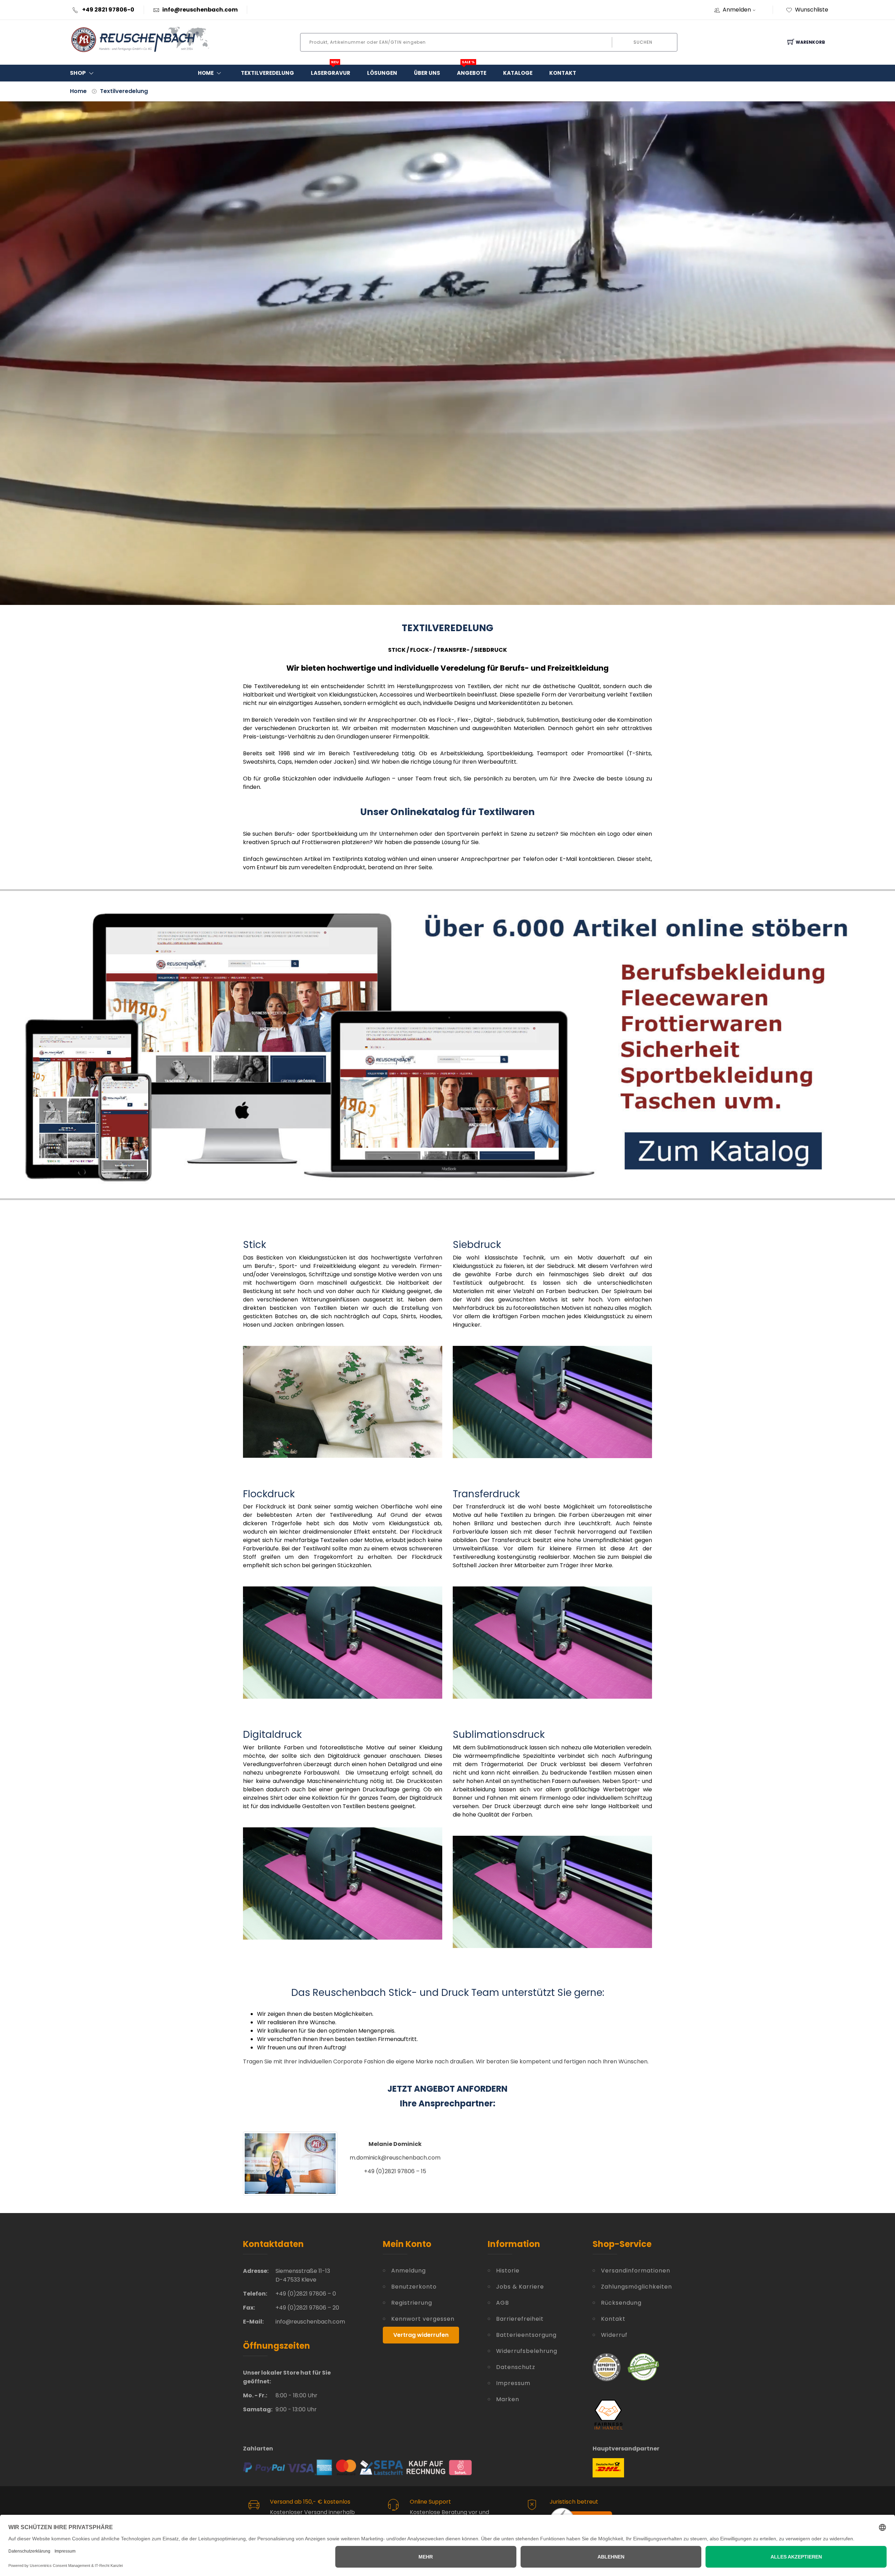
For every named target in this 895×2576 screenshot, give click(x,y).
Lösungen (382, 73)
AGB (503, 2303)
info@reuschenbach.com (200, 10)
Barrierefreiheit (520, 2319)
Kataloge (518, 73)
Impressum (513, 2383)
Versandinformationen (626, 2271)
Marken (508, 2399)
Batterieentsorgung (526, 2335)
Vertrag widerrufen (421, 2335)
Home (206, 73)
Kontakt (563, 73)
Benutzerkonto (414, 2287)
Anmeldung (409, 2271)
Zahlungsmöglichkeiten (626, 2287)
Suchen (643, 42)
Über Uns (427, 73)
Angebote (472, 71)
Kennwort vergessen (423, 2319)
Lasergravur (331, 71)
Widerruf (614, 2335)
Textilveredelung (267, 73)
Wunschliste (812, 10)
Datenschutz (516, 2367)
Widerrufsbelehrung (527, 2351)
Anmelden (737, 10)
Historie (508, 2271)
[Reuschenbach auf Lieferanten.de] (607, 2367)
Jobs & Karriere (520, 2287)
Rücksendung (621, 2303)
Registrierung (412, 2303)
